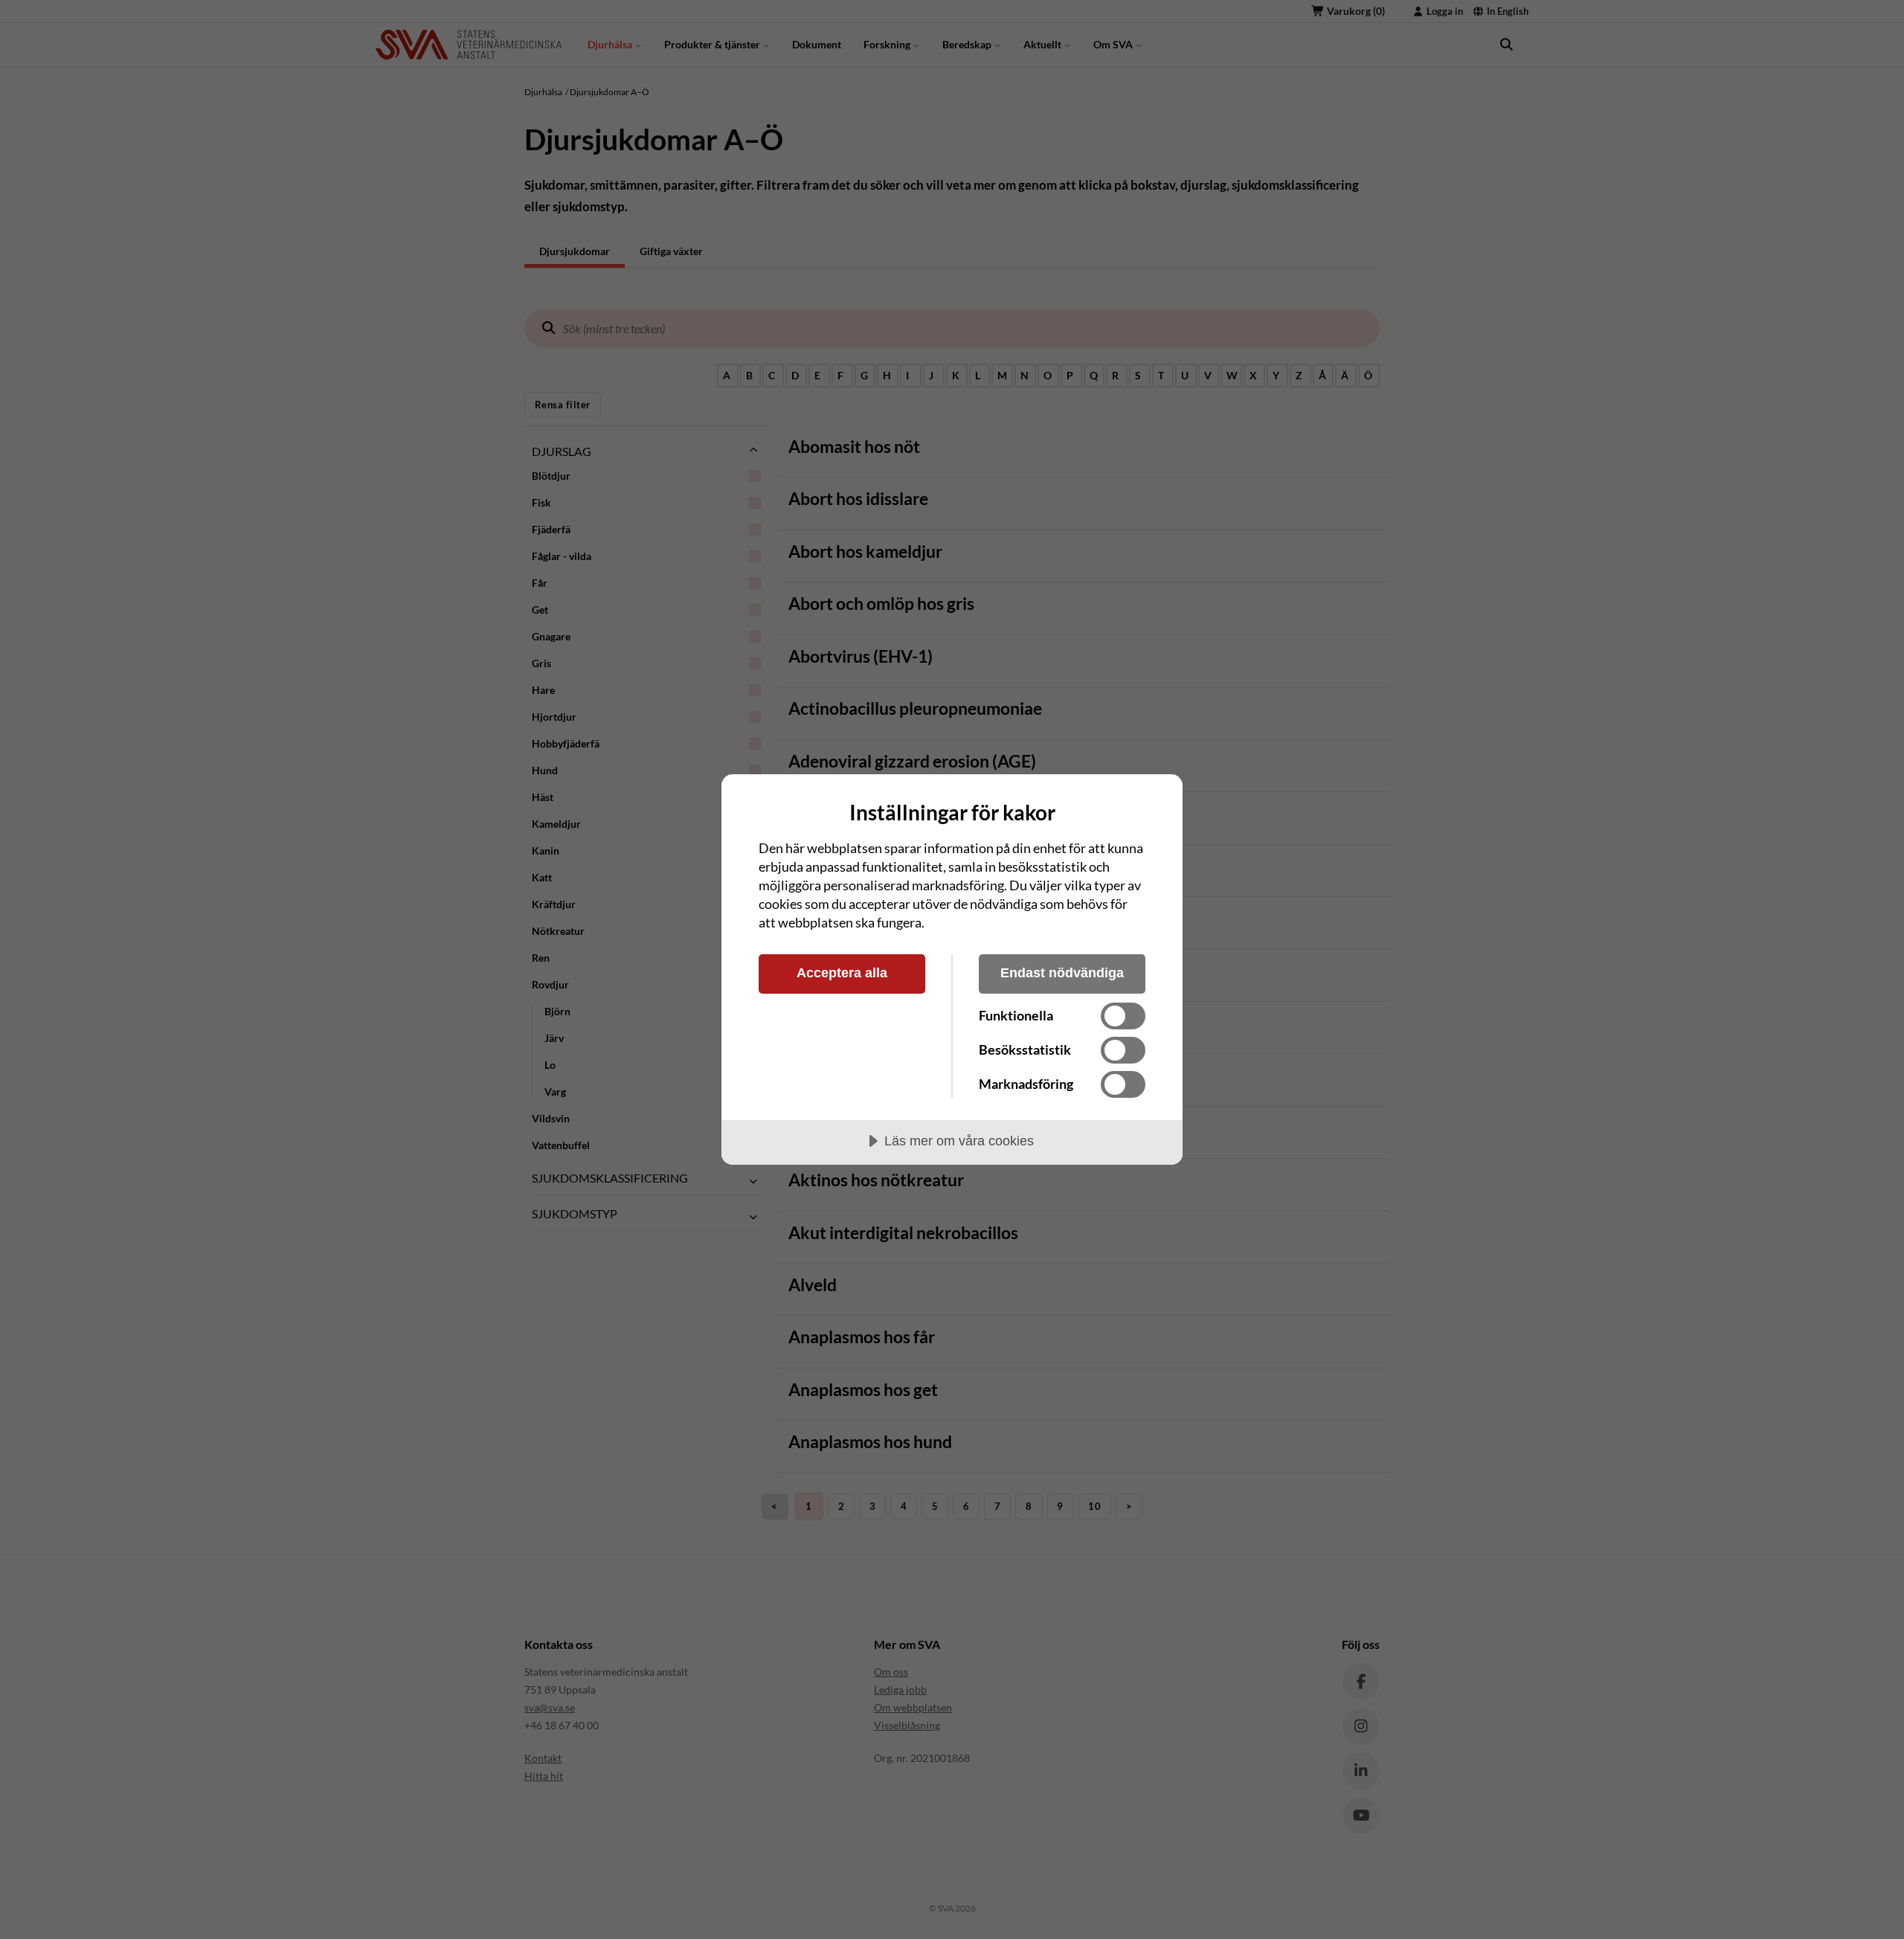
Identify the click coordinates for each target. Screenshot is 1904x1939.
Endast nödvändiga (1062, 973)
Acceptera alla (842, 973)
